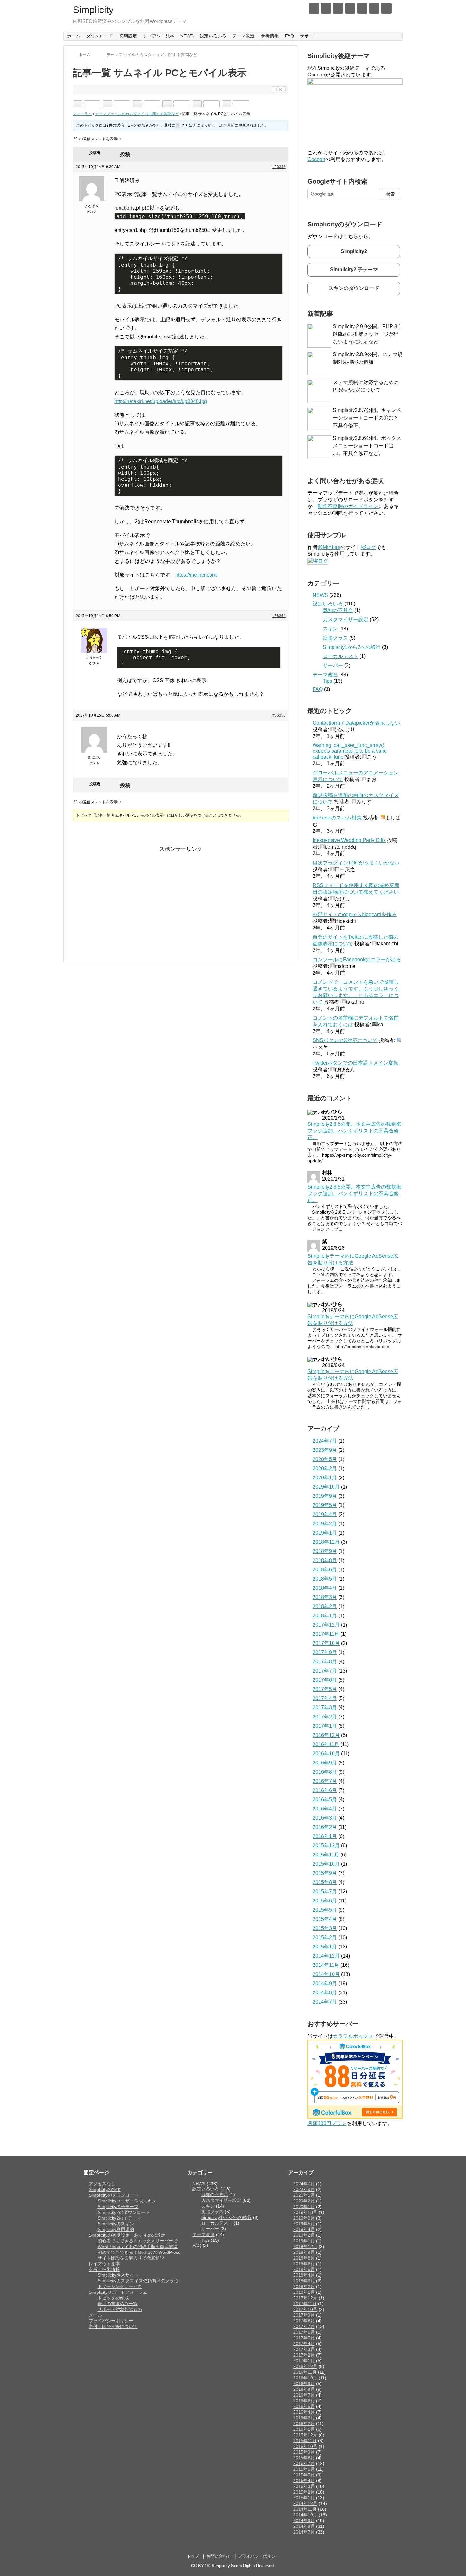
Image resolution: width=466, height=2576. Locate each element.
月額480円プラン (327, 2123)
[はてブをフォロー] (338, 8)
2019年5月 (325, 1505)
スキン (330, 629)
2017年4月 (325, 1698)
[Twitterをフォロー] (314, 8)
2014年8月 (325, 1993)
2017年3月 (325, 1708)
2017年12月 (326, 1625)
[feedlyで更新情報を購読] (374, 8)
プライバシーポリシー (111, 2321)
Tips (327, 681)
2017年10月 (326, 1643)
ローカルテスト (340, 656)
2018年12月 (326, 1542)
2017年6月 (325, 1680)
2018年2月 (325, 1606)
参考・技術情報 (104, 2269)
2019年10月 (326, 1487)
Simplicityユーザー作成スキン (127, 2201)
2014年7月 (325, 2002)
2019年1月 (325, 1533)
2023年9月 (325, 1450)
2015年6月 (325, 1901)
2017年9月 (325, 1652)
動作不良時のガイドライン (348, 506)
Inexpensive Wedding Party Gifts (349, 840)
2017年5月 (325, 1689)
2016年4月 (325, 1809)
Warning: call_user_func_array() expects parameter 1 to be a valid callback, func (350, 751)
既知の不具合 (338, 610)
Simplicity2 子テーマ (354, 269)
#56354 (279, 616)
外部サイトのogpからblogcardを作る (355, 914)
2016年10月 (326, 1754)
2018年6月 (325, 1570)
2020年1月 (325, 1478)
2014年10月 (326, 1974)
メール (95, 2315)
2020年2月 (325, 1468)
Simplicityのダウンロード (114, 2195)
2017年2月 (325, 1717)
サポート (309, 36)
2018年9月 (325, 1551)
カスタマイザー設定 (346, 620)
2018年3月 (325, 1597)
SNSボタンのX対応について (345, 1040)
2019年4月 (325, 1514)
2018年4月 (325, 1588)
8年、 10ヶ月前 (221, 125)
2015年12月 (326, 1846)
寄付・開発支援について (113, 2326)
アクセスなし (102, 2184)
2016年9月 (325, 1763)
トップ (193, 2556)
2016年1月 (325, 1836)
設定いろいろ (213, 36)
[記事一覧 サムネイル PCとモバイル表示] (137, 104)
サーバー (333, 665)
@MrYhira (329, 547)
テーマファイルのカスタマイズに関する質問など (137, 114)
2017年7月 (325, 1671)
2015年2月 (325, 1937)
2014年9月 (325, 1983)
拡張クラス (335, 638)
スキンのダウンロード (354, 288)
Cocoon (316, 159)
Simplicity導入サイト (118, 2275)
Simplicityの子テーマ (118, 2207)
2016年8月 (325, 1772)
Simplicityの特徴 (105, 2189)
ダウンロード (100, 36)
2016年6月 (325, 1790)
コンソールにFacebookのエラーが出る (357, 959)
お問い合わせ (219, 2556)
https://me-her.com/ (196, 575)
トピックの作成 (113, 2298)
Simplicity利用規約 (116, 2229)
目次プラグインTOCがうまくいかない (356, 863)
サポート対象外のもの (120, 2309)
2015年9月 (325, 1873)
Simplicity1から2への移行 (352, 647)
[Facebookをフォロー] (326, 8)
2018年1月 (325, 1616)
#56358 (279, 715)
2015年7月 (325, 1891)
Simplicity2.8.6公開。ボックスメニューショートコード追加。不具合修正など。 (367, 446)
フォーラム (82, 114)
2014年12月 (326, 1956)
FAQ (289, 36)
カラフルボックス (353, 2036)
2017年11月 (326, 1634)
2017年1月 (325, 1726)
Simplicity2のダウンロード (124, 2212)
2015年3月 (325, 1928)
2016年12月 (326, 1735)
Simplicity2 (354, 251)
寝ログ (368, 547)
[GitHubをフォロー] (350, 8)
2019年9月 (325, 1496)
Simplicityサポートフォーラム (118, 2292)
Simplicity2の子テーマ (119, 2218)
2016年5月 (325, 1800)
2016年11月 (326, 1744)
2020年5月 (325, 1459)
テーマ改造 (243, 36)
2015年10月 (326, 1864)
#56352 (279, 167)
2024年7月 (325, 1441)
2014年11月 (326, 1965)
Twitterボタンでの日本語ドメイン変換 (356, 1063)
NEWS (187, 36)
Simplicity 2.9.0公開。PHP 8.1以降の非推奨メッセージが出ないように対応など (367, 334)
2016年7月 (325, 1781)
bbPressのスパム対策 (337, 818)
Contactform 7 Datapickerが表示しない (356, 723)
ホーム (74, 36)
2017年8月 (325, 1662)
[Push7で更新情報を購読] (362, 8)
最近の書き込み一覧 (118, 2304)
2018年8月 (325, 1560)
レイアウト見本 (159, 36)
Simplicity (93, 10)
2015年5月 (325, 1910)
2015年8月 (325, 1882)
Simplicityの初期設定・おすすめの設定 (127, 2235)
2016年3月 (325, 1818)
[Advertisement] (126, 898)
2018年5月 (325, 1579)
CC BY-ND (201, 2566)
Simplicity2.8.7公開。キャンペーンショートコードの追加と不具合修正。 (367, 418)
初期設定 (128, 36)
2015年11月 (326, 1855)
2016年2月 (325, 1827)
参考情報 (270, 36)
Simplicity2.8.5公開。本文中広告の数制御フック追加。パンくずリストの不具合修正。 (354, 1131)
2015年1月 (325, 1947)
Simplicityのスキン (116, 2224)
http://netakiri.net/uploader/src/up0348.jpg (161, 401)
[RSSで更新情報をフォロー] (386, 8)
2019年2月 (325, 1524)
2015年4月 (325, 1919)
